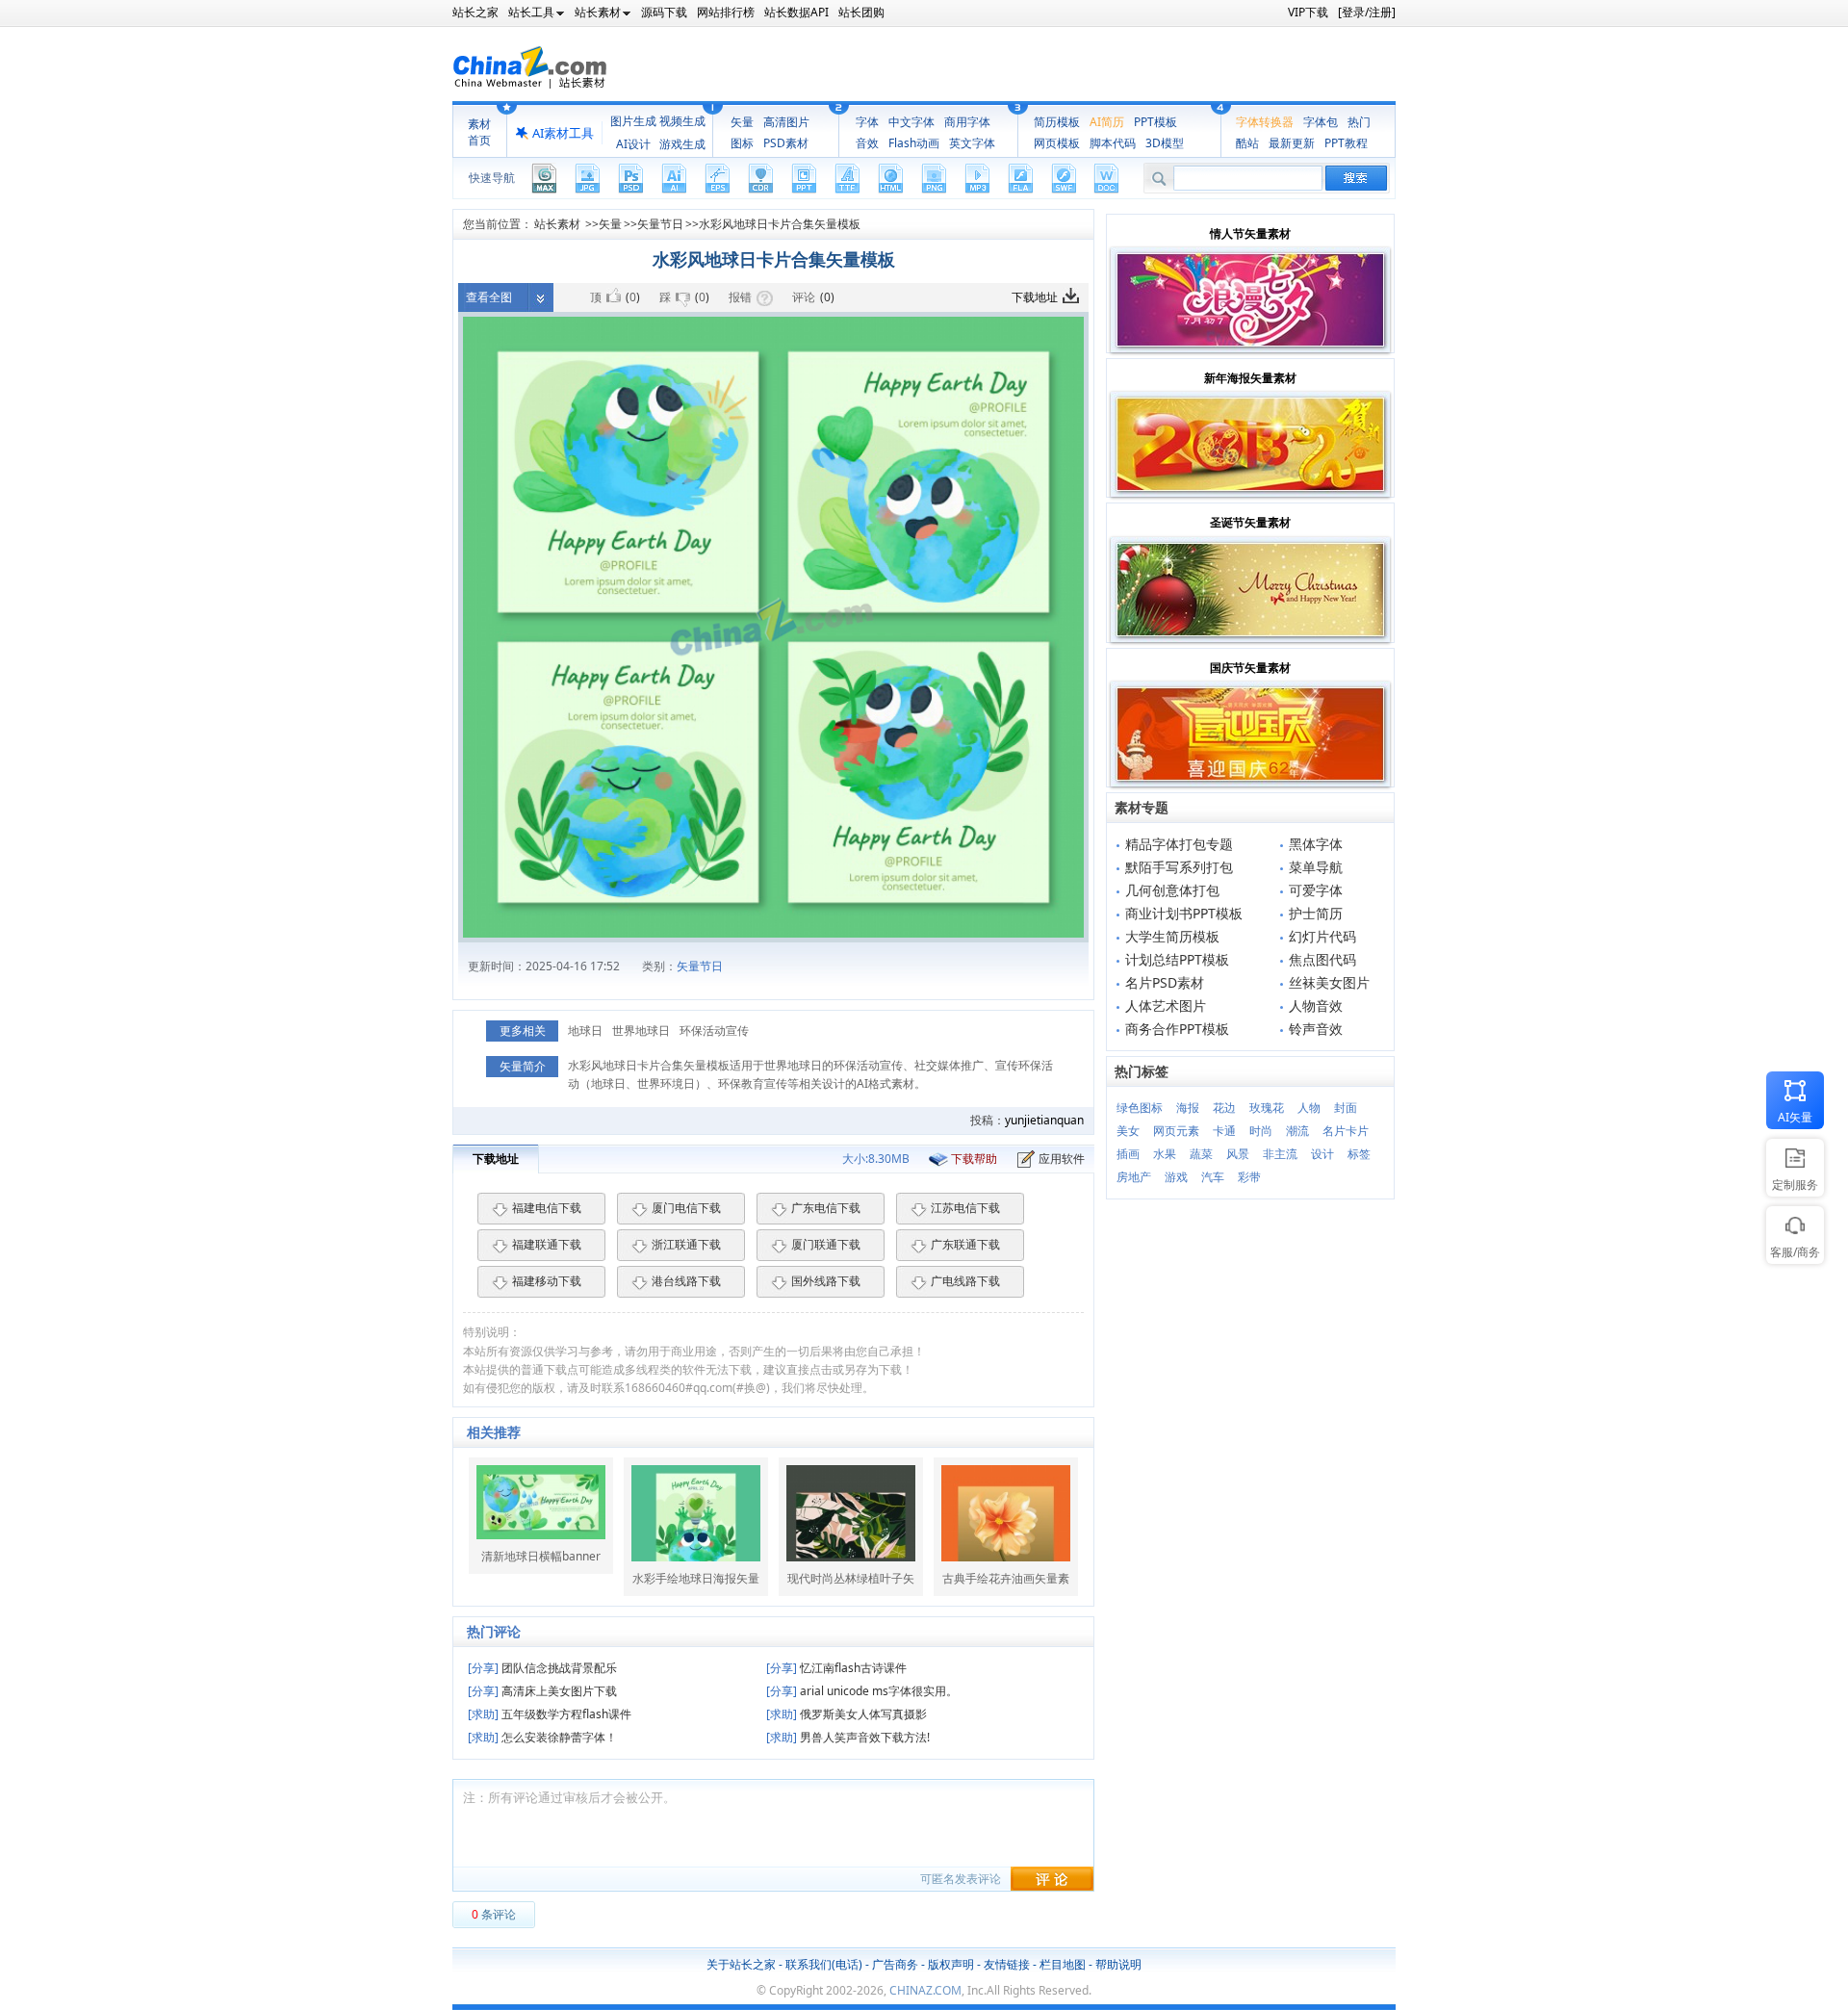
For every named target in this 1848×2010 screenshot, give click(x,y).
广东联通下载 (965, 1244)
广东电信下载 (826, 1208)
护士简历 (1316, 913)
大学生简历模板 (1172, 936)
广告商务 (895, 1964)
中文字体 (911, 122)
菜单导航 (1316, 867)
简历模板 (1057, 122)
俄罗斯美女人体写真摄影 (847, 1714)
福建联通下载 (547, 1244)
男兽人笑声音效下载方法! (848, 1737)
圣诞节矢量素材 (1250, 522)
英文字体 (972, 143)
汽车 (1213, 1177)
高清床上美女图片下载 (542, 1691)
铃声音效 (1316, 1029)
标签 (1359, 1154)
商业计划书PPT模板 (1184, 913)
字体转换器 (1265, 122)
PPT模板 (1155, 122)
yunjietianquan (1044, 1120)
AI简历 (1107, 122)
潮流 (1297, 1131)
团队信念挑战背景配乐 (542, 1668)
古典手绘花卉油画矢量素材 (1006, 1579)
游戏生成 (682, 144)
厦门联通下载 (826, 1244)
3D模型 (1165, 143)
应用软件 (1062, 1159)
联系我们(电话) (824, 1964)
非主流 (1280, 1154)
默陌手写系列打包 (1179, 867)
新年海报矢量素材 (1250, 378)
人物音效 (1316, 1005)
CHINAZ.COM (925, 1990)
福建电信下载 (547, 1208)
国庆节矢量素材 (1250, 668)
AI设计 (633, 144)
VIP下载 (1308, 12)
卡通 (1224, 1131)
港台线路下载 (686, 1281)
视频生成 (682, 121)
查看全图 (489, 297)
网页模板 (1057, 143)
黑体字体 (1316, 844)
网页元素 (1176, 1131)
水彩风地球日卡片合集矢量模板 (780, 224)
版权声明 (951, 1964)
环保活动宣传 (714, 1031)
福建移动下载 (547, 1281)
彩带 (1249, 1177)
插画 (1128, 1154)
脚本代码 (1113, 143)
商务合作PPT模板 (1177, 1029)
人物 (1309, 1108)
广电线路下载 (965, 1281)
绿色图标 (1140, 1108)
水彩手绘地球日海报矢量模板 (696, 1579)
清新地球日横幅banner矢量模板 (541, 1557)
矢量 (742, 122)
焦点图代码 (1322, 959)
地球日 (585, 1031)
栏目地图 (1063, 1964)
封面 (1346, 1108)
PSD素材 (786, 143)
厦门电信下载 (686, 1208)
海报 (1188, 1108)
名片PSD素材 (1165, 982)
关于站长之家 (741, 1964)
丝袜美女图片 (1329, 982)
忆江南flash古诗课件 (836, 1668)
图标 (742, 143)
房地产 (1134, 1177)
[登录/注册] (1367, 12)
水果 (1165, 1154)
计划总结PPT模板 (1177, 959)
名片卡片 (1346, 1131)
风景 (1238, 1154)
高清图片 (786, 122)
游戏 (1176, 1177)
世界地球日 (641, 1031)
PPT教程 (1346, 143)
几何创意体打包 (1172, 890)
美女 (1128, 1131)
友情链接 (1007, 1964)
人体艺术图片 (1166, 1005)
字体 (867, 122)
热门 (1359, 122)
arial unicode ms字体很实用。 (862, 1691)
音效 (867, 143)
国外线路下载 (826, 1281)
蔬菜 (1201, 1154)
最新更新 (1292, 143)
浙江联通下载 (686, 1244)
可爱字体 (1316, 890)
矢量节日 (660, 224)
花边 (1224, 1108)
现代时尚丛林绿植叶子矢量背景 (851, 1579)
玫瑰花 (1267, 1108)
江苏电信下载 (965, 1208)
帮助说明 (1118, 1964)
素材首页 (479, 132)
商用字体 (967, 122)
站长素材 (557, 224)
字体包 (1321, 122)
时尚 (1261, 1131)
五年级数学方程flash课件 (550, 1714)
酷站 (1247, 143)
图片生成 (633, 121)
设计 (1322, 1154)
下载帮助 (974, 1159)
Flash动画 (914, 143)
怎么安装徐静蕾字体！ (542, 1737)
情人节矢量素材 (1250, 233)
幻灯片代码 (1322, 936)
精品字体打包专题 (1179, 844)
